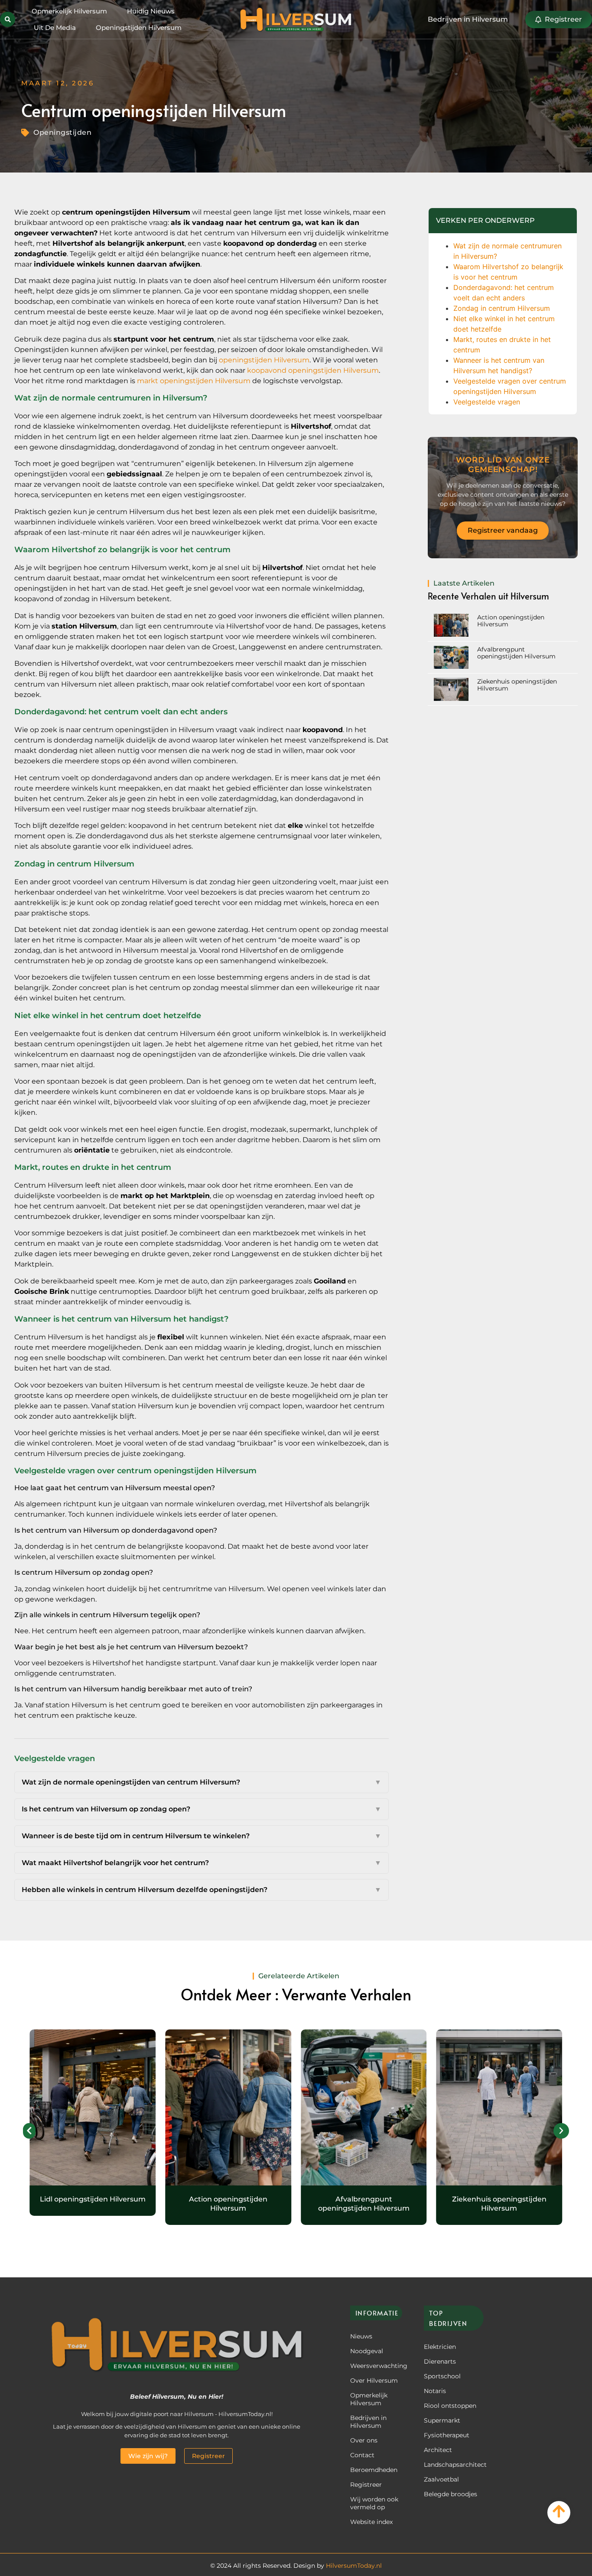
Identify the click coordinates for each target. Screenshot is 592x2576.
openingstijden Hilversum (264, 360)
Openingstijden (62, 132)
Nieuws (361, 2336)
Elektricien (440, 2347)
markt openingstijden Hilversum (194, 381)
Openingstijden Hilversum (139, 28)
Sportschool (442, 2376)
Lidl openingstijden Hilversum (93, 2199)
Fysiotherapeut (447, 2435)
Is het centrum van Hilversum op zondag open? (202, 1809)
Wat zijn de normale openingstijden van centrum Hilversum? (202, 1782)
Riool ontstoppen (450, 2406)
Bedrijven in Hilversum (368, 2422)
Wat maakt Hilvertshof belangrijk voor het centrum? (202, 1863)
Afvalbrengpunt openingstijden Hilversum (516, 653)
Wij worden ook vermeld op (374, 2503)
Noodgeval (367, 2351)
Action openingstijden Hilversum (228, 2204)
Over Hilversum (374, 2381)
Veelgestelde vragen (487, 402)
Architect (438, 2450)
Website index (371, 2522)
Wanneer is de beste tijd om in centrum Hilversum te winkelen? (202, 1836)
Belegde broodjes (451, 2494)
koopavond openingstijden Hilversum (313, 370)
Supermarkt (442, 2420)
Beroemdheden (374, 2470)
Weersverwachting (376, 2366)
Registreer (366, 2485)
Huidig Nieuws (151, 11)
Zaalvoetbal (441, 2479)
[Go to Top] (559, 2511)
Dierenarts (440, 2361)
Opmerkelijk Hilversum (69, 11)
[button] (8, 19)
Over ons (364, 2440)
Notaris (435, 2391)
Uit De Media (55, 28)
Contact (362, 2455)
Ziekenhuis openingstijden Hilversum (499, 2204)
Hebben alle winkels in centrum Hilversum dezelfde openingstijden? (202, 1890)
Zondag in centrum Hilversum (502, 308)
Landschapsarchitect (451, 2465)
